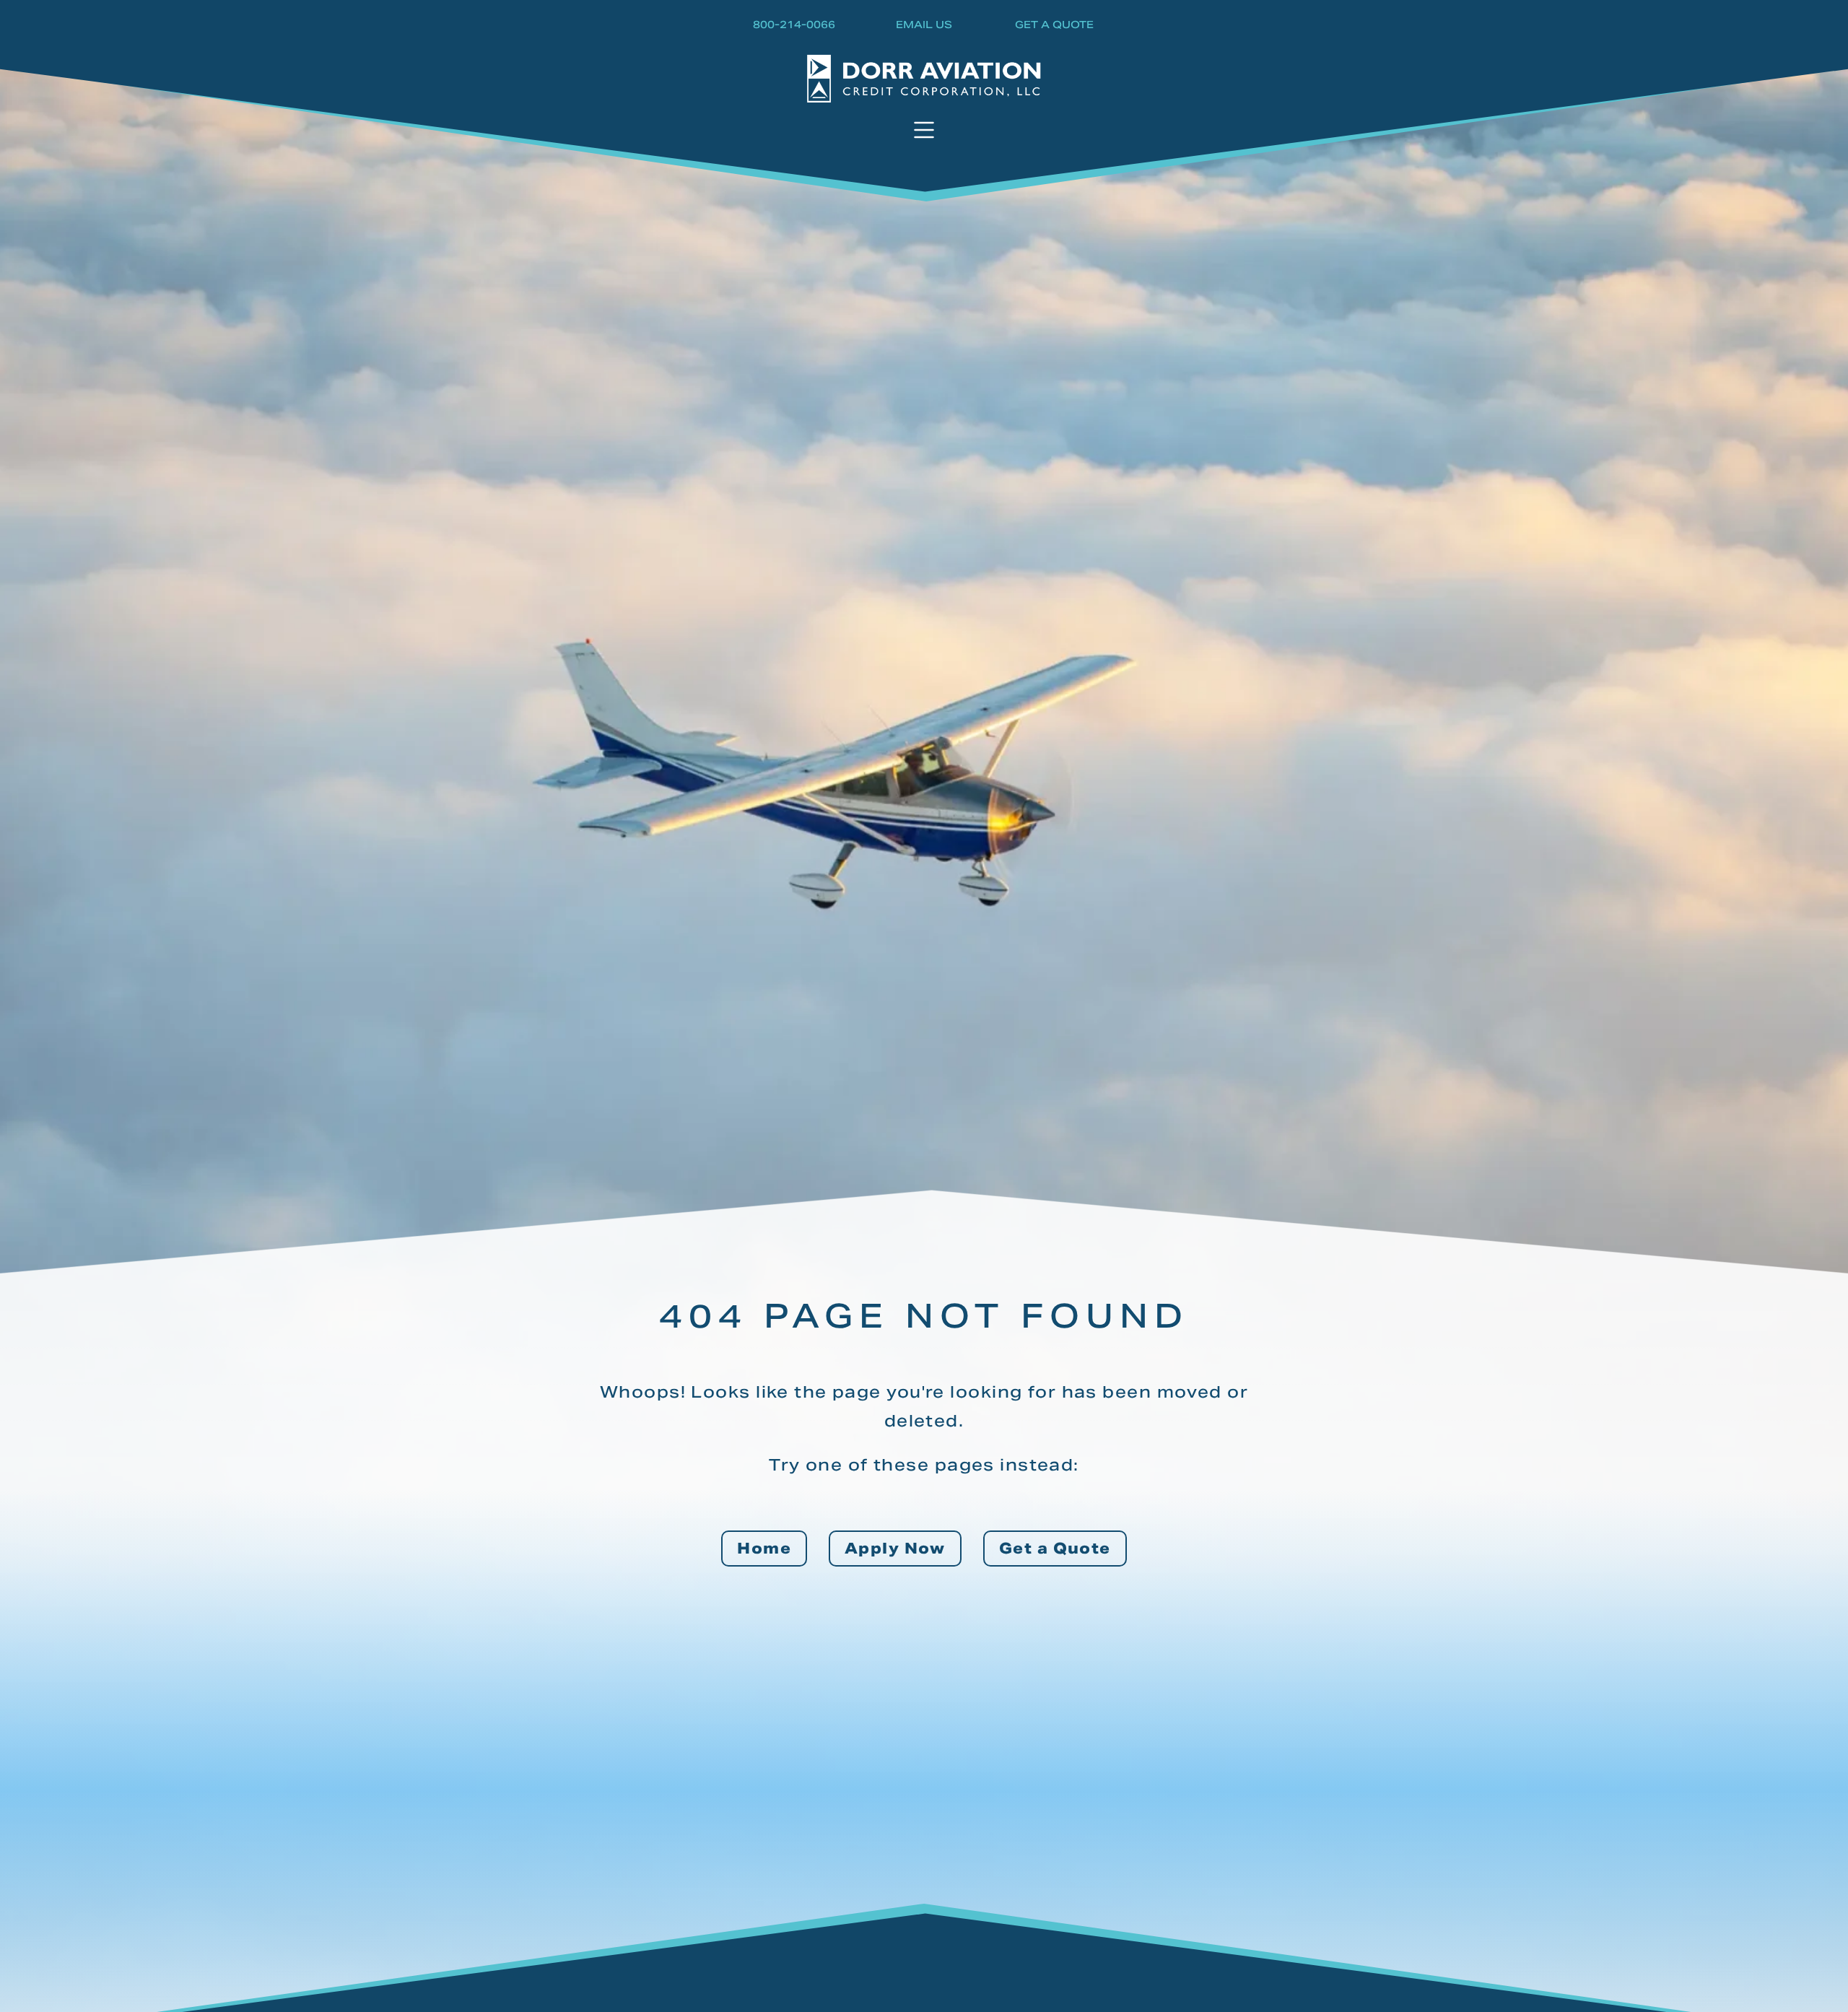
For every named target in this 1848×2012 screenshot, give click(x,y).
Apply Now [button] (895, 1549)
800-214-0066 (794, 26)
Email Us (924, 26)
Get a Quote (1054, 26)
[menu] (924, 131)
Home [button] (764, 1549)
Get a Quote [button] (1055, 1549)
